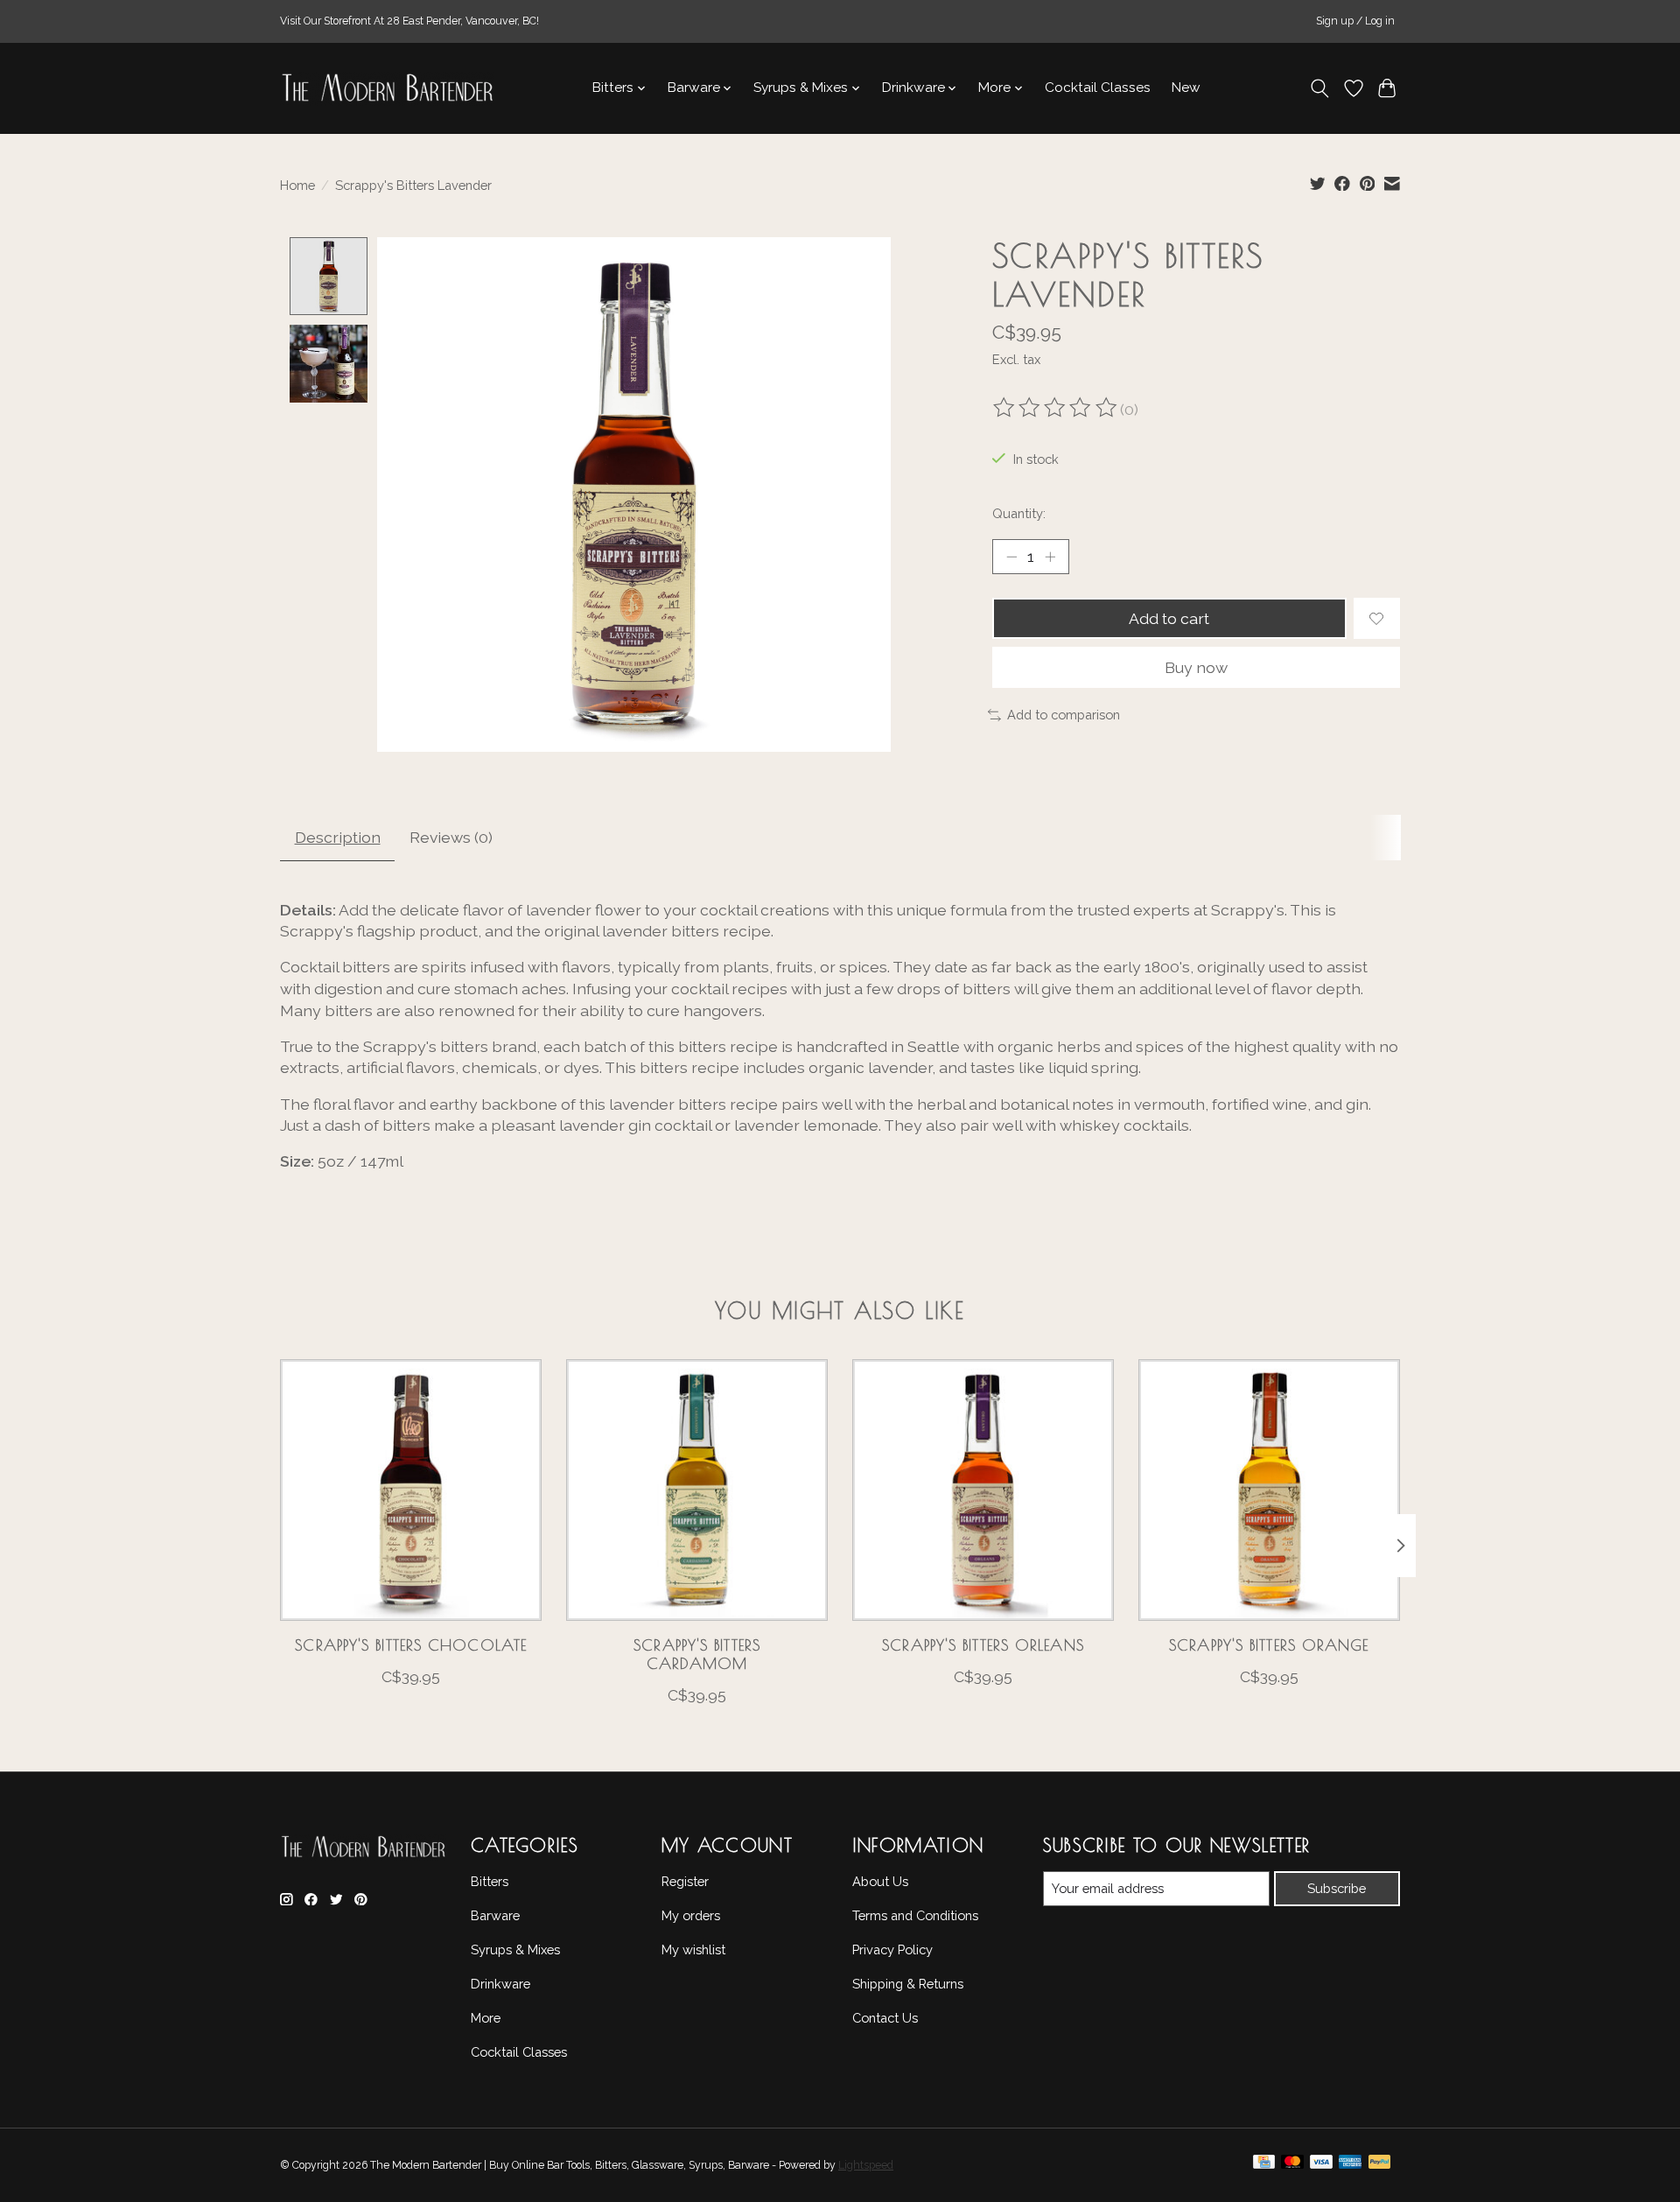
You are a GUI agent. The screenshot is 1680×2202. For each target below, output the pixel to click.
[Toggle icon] (1320, 88)
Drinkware (500, 1984)
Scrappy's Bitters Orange (1269, 1645)
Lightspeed (866, 2165)
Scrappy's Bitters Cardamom (697, 1654)
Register (685, 1881)
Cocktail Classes (1098, 88)
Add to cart (1169, 618)
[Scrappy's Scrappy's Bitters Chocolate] (411, 1490)
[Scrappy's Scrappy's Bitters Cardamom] (697, 1490)
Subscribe (1337, 1888)
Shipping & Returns (908, 1984)
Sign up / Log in (1355, 21)
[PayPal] (1380, 2166)
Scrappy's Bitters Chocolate (411, 1645)
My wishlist (693, 1950)
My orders (691, 1915)
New (1186, 88)
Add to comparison (1064, 715)
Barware (495, 1915)
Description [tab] (338, 837)
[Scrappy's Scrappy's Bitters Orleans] (983, 1490)
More (486, 2018)
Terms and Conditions (915, 1915)
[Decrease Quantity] (1011, 557)
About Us (880, 1881)
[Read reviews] (1056, 410)
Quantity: (1019, 513)
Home (297, 185)
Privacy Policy (892, 1950)
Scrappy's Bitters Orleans (983, 1645)
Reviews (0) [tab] (451, 837)
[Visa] (1321, 2166)
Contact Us (885, 2018)
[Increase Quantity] (1050, 557)
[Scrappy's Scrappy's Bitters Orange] (1269, 1490)
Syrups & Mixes (515, 1950)
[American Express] (1350, 2166)
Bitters (490, 1881)
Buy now (1196, 667)
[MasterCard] (1292, 2166)
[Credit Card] (1264, 2166)
